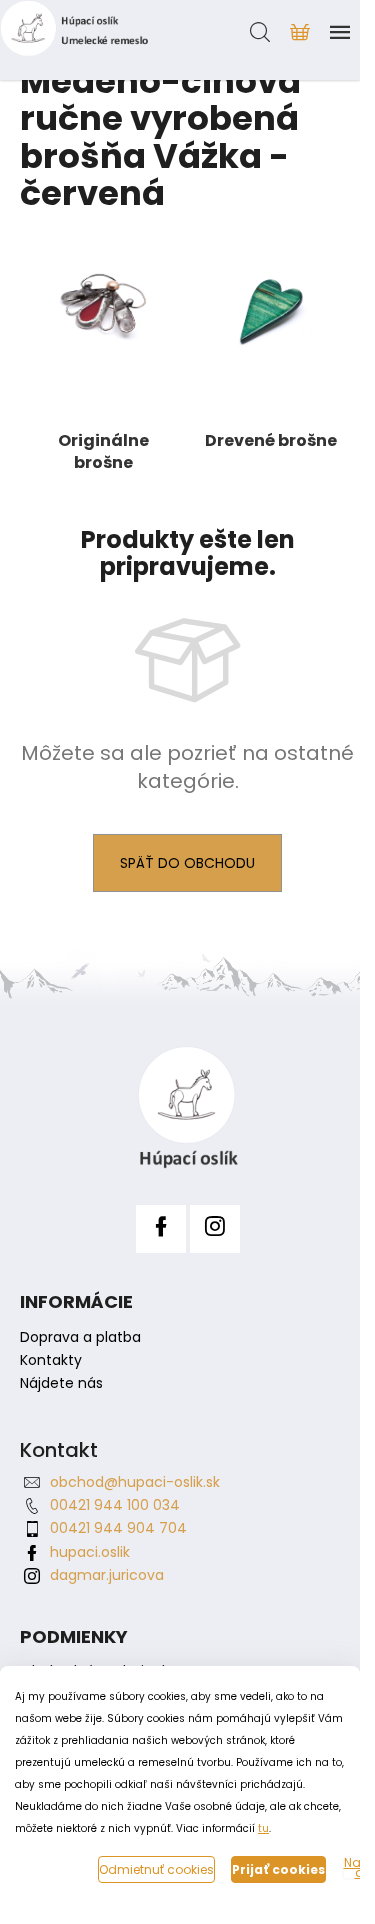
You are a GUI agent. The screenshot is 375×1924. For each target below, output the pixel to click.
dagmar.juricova (107, 1575)
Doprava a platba (80, 1337)
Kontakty (51, 1360)
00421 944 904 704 (118, 1528)
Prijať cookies (278, 1869)
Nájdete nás (61, 1383)
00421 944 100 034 (115, 1505)
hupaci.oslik (90, 1552)
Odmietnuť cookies (156, 1869)
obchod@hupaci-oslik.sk (135, 1482)
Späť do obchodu (187, 863)
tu (263, 1828)
